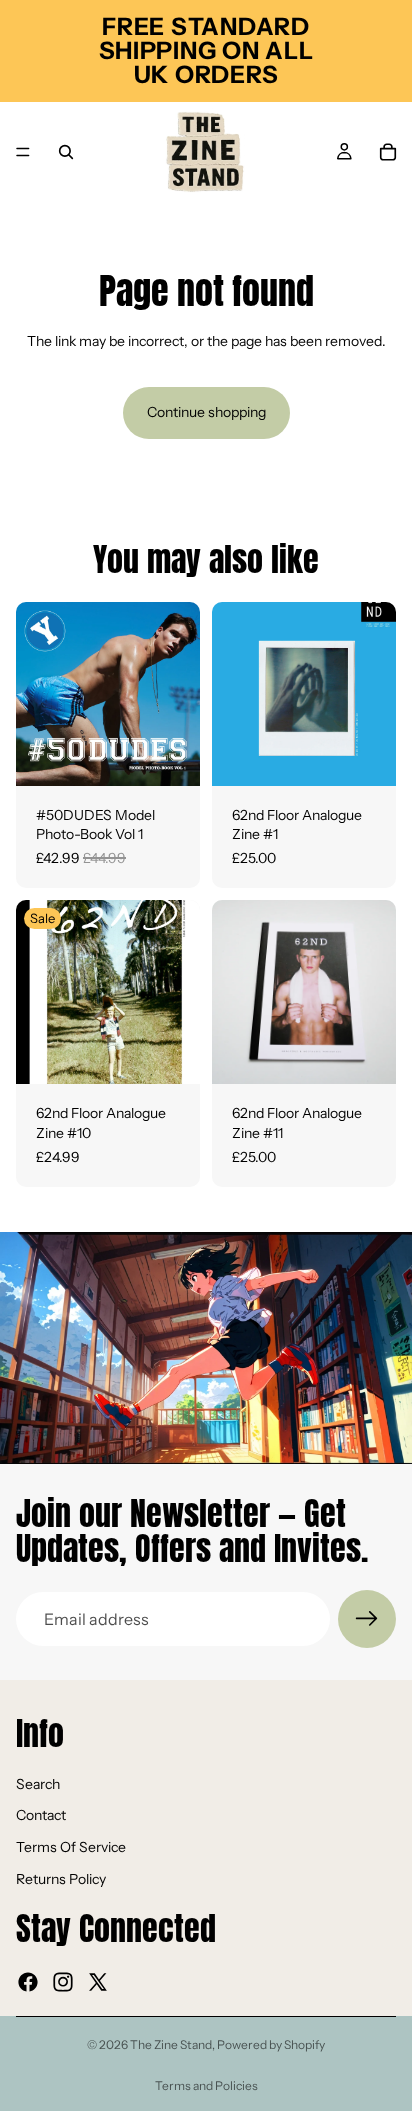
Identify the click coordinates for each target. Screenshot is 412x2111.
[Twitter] (98, 1982)
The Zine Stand (171, 2044)
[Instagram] (63, 1982)
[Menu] (23, 152)
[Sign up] (367, 1619)
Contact (41, 1815)
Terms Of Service (71, 1847)
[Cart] (388, 152)
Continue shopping (206, 412)
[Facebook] (28, 1982)
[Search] (66, 152)
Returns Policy (61, 1878)
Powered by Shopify (271, 2044)
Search (38, 1784)
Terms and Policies (206, 2085)
